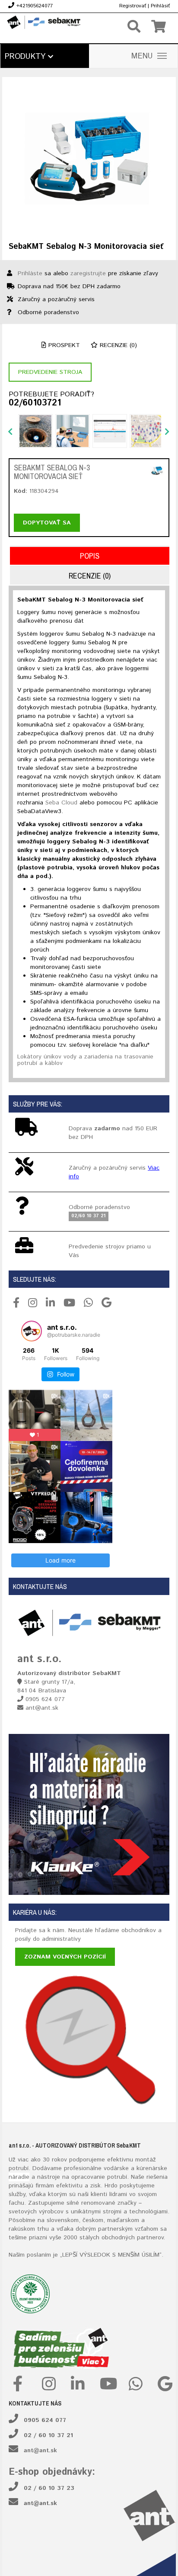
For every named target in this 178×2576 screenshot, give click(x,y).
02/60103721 (35, 403)
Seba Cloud (61, 803)
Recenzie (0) (117, 345)
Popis (90, 556)
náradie (19, 2177)
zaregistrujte (88, 273)
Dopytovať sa (47, 523)
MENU (142, 56)
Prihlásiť (160, 6)
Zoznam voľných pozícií (65, 1957)
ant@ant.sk (40, 2451)
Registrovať (133, 6)
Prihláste (30, 273)
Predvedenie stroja (50, 372)
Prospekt (63, 345)
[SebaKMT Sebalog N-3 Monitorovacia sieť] (89, 159)
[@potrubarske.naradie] (32, 1331)
